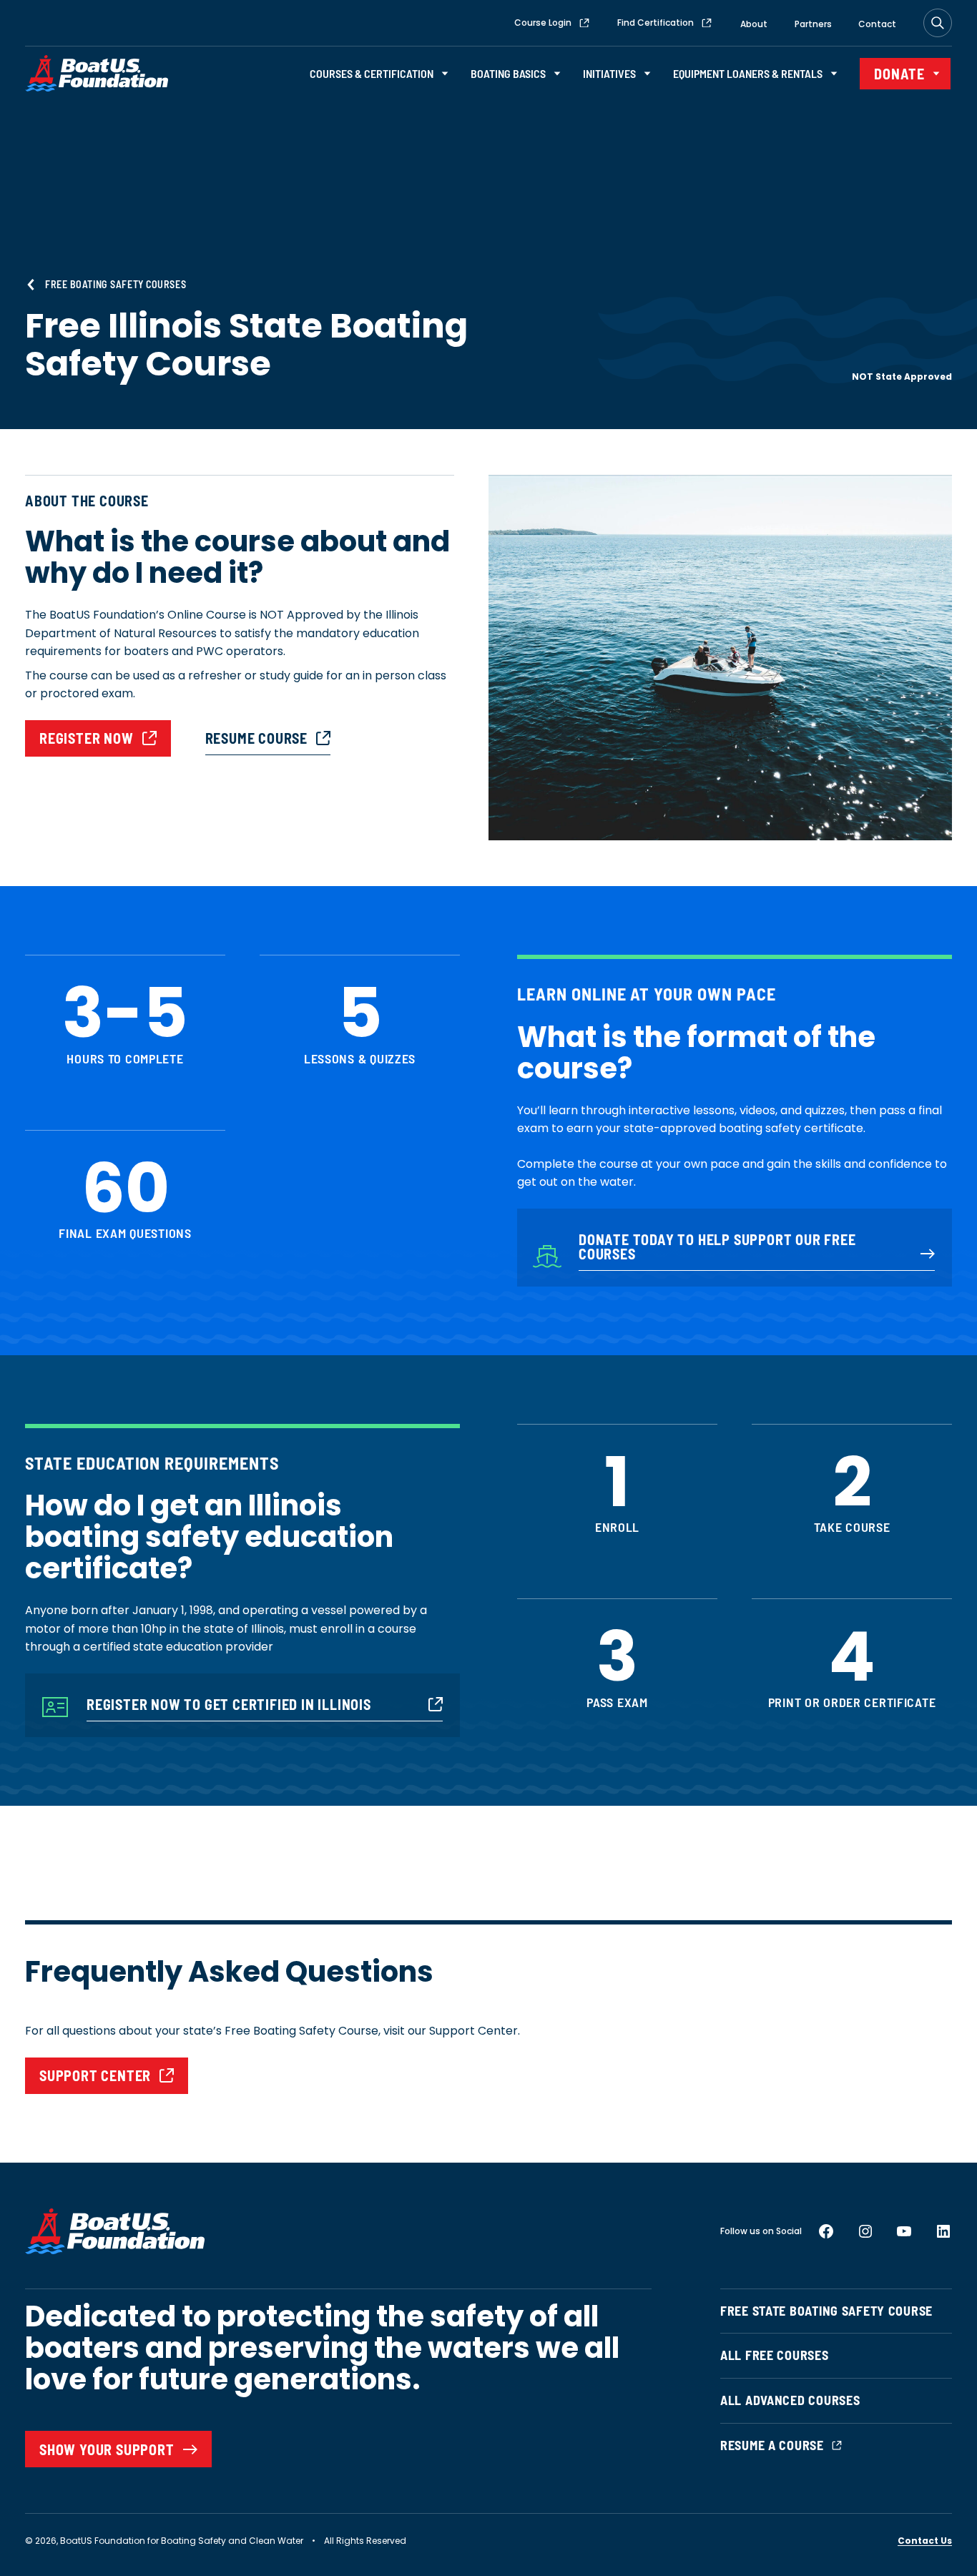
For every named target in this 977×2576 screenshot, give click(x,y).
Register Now (87, 738)
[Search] (938, 23)
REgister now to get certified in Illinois (229, 1704)
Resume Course (256, 738)
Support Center (95, 2075)
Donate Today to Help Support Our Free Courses (717, 1247)
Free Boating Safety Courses (116, 284)
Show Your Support (107, 2449)
